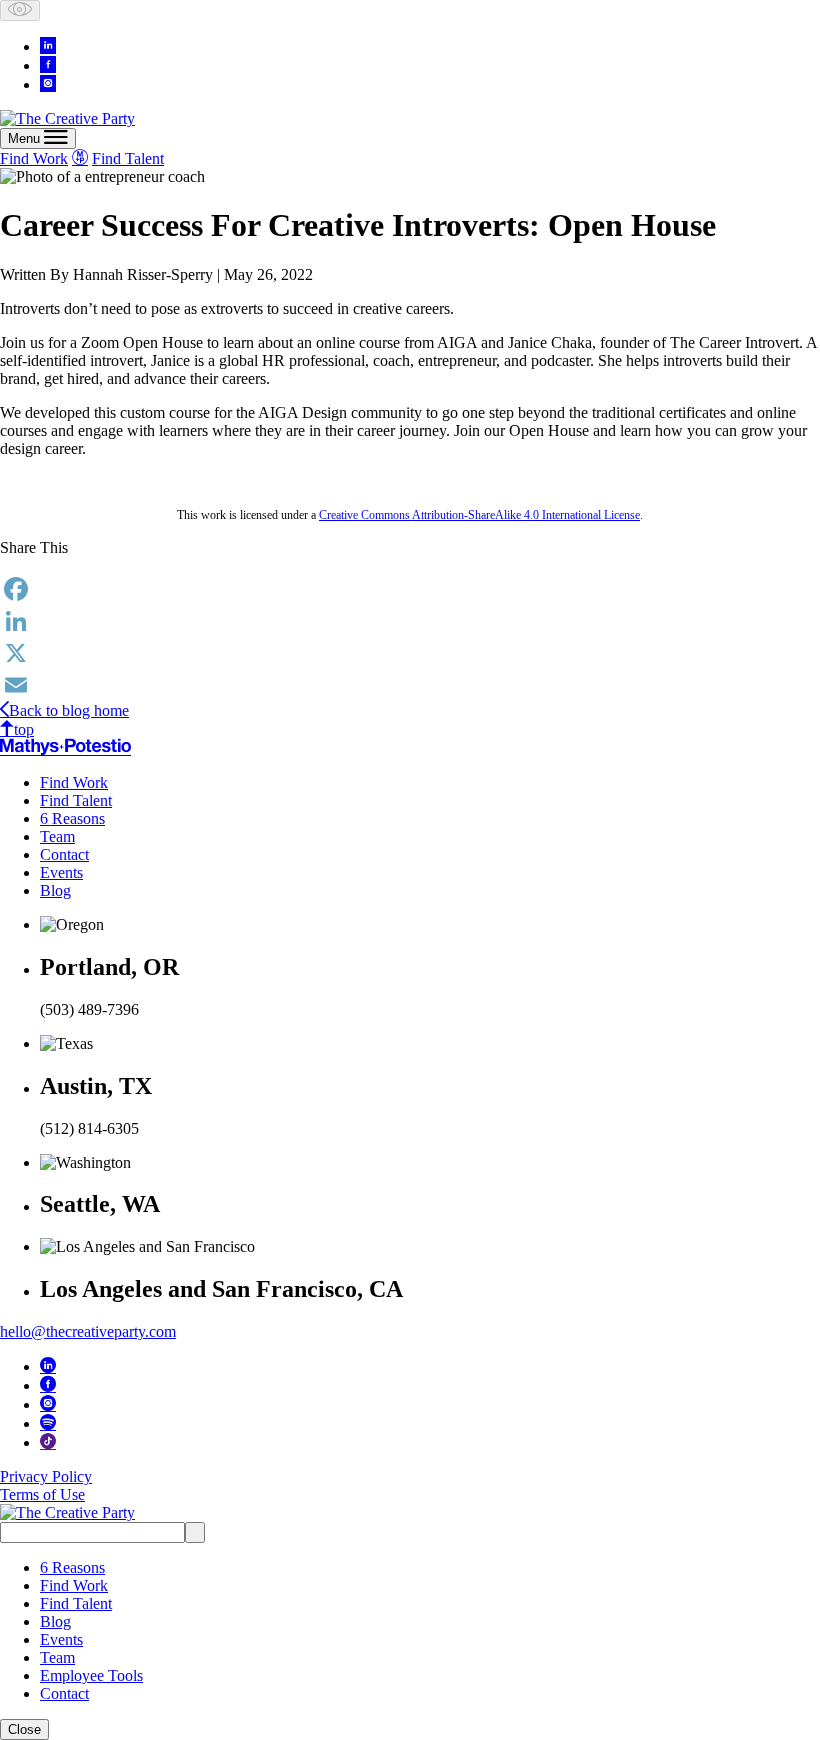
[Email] (410, 685)
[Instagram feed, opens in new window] (48, 83)
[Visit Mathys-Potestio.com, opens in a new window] (80, 157)
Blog (55, 890)
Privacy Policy (46, 1476)
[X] (410, 653)
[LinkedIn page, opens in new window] (48, 45)
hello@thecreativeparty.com (88, 1331)
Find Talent (128, 158)
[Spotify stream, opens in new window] (48, 1422)
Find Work (34, 158)
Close (24, 1729)
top (24, 729)
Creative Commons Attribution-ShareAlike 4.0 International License (479, 515)
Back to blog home (69, 710)
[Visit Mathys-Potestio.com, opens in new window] (65, 747)
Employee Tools (91, 1675)
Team (57, 836)
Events (61, 872)
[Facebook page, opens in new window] (48, 64)
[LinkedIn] (410, 621)
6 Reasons (72, 818)
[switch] (20, 10)
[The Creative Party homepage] (67, 118)
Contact (64, 854)
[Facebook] (410, 589)
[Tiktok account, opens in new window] (48, 1441)
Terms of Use (42, 1494)
